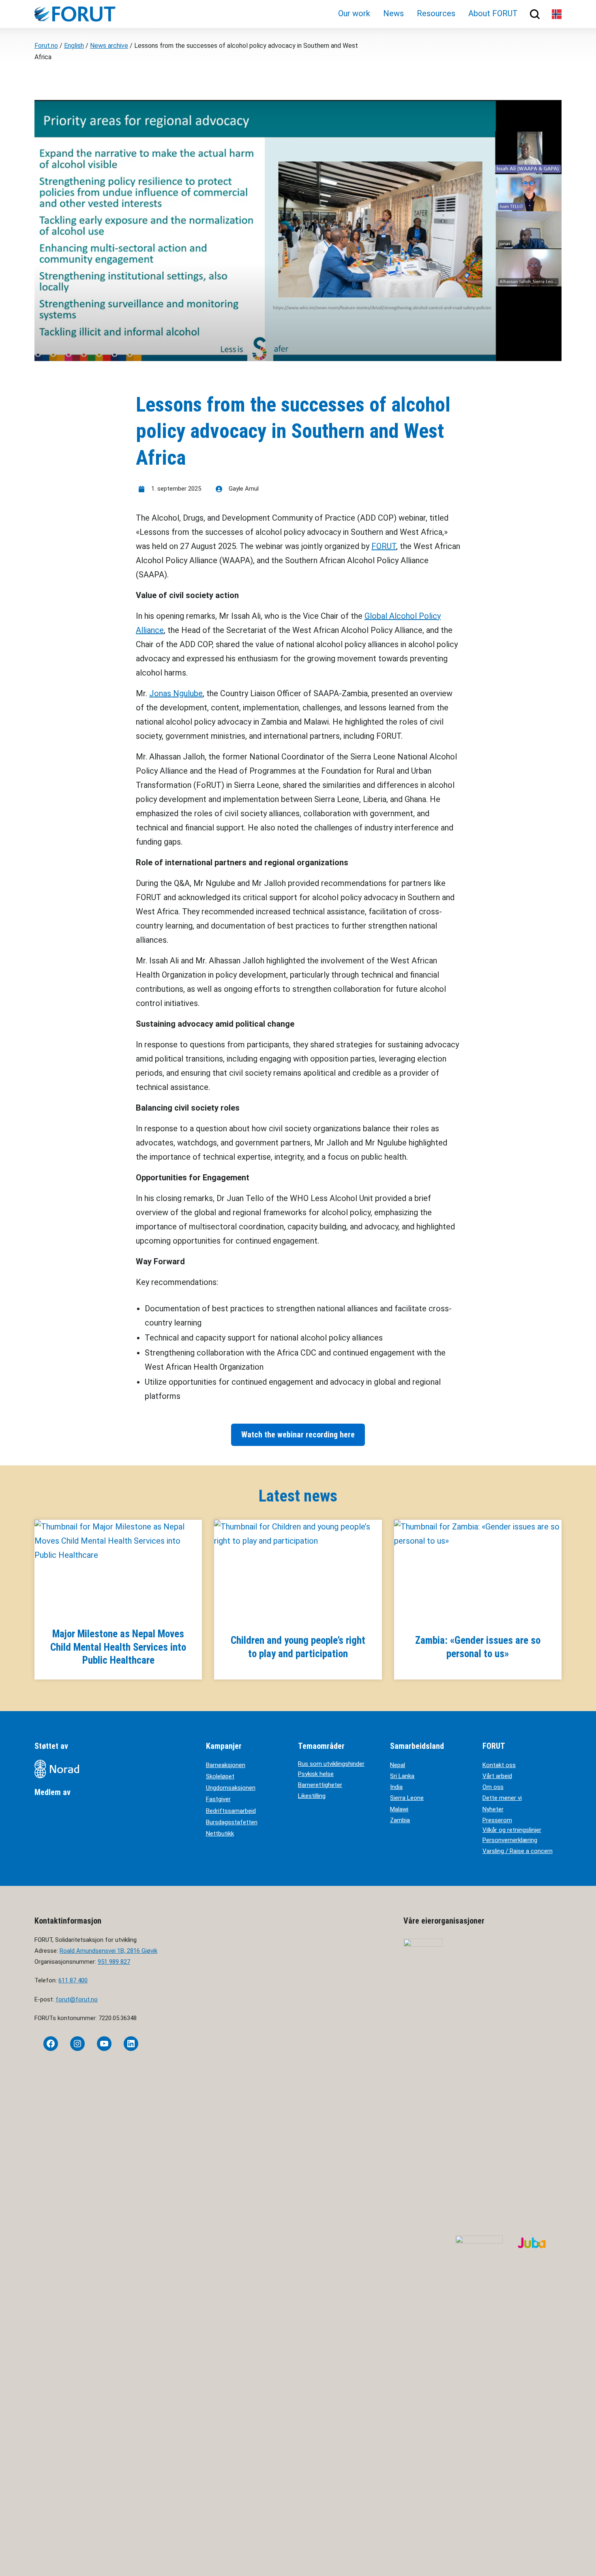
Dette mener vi (502, 1798)
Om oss (493, 1787)
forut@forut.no (77, 1999)
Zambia (400, 1820)
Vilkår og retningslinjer (512, 1830)
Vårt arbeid (497, 1776)
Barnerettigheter (320, 1785)
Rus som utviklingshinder (331, 1764)
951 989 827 (114, 1962)
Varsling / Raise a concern (518, 1851)
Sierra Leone (407, 1798)
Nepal (398, 1765)
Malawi (399, 1809)
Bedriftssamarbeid (231, 1811)
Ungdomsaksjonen (231, 1788)
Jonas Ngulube (176, 693)
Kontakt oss (499, 1765)
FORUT (384, 546)
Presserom (497, 1820)
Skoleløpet (220, 1776)
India (396, 1787)
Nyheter (493, 1809)
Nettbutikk (220, 1834)
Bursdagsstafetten (232, 1822)
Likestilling (312, 1796)
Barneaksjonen (226, 1765)
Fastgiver (218, 1799)
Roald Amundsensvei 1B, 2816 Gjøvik (108, 1951)
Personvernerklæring (510, 1840)
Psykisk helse (316, 1774)
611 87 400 (73, 1980)
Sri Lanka (402, 1776)
